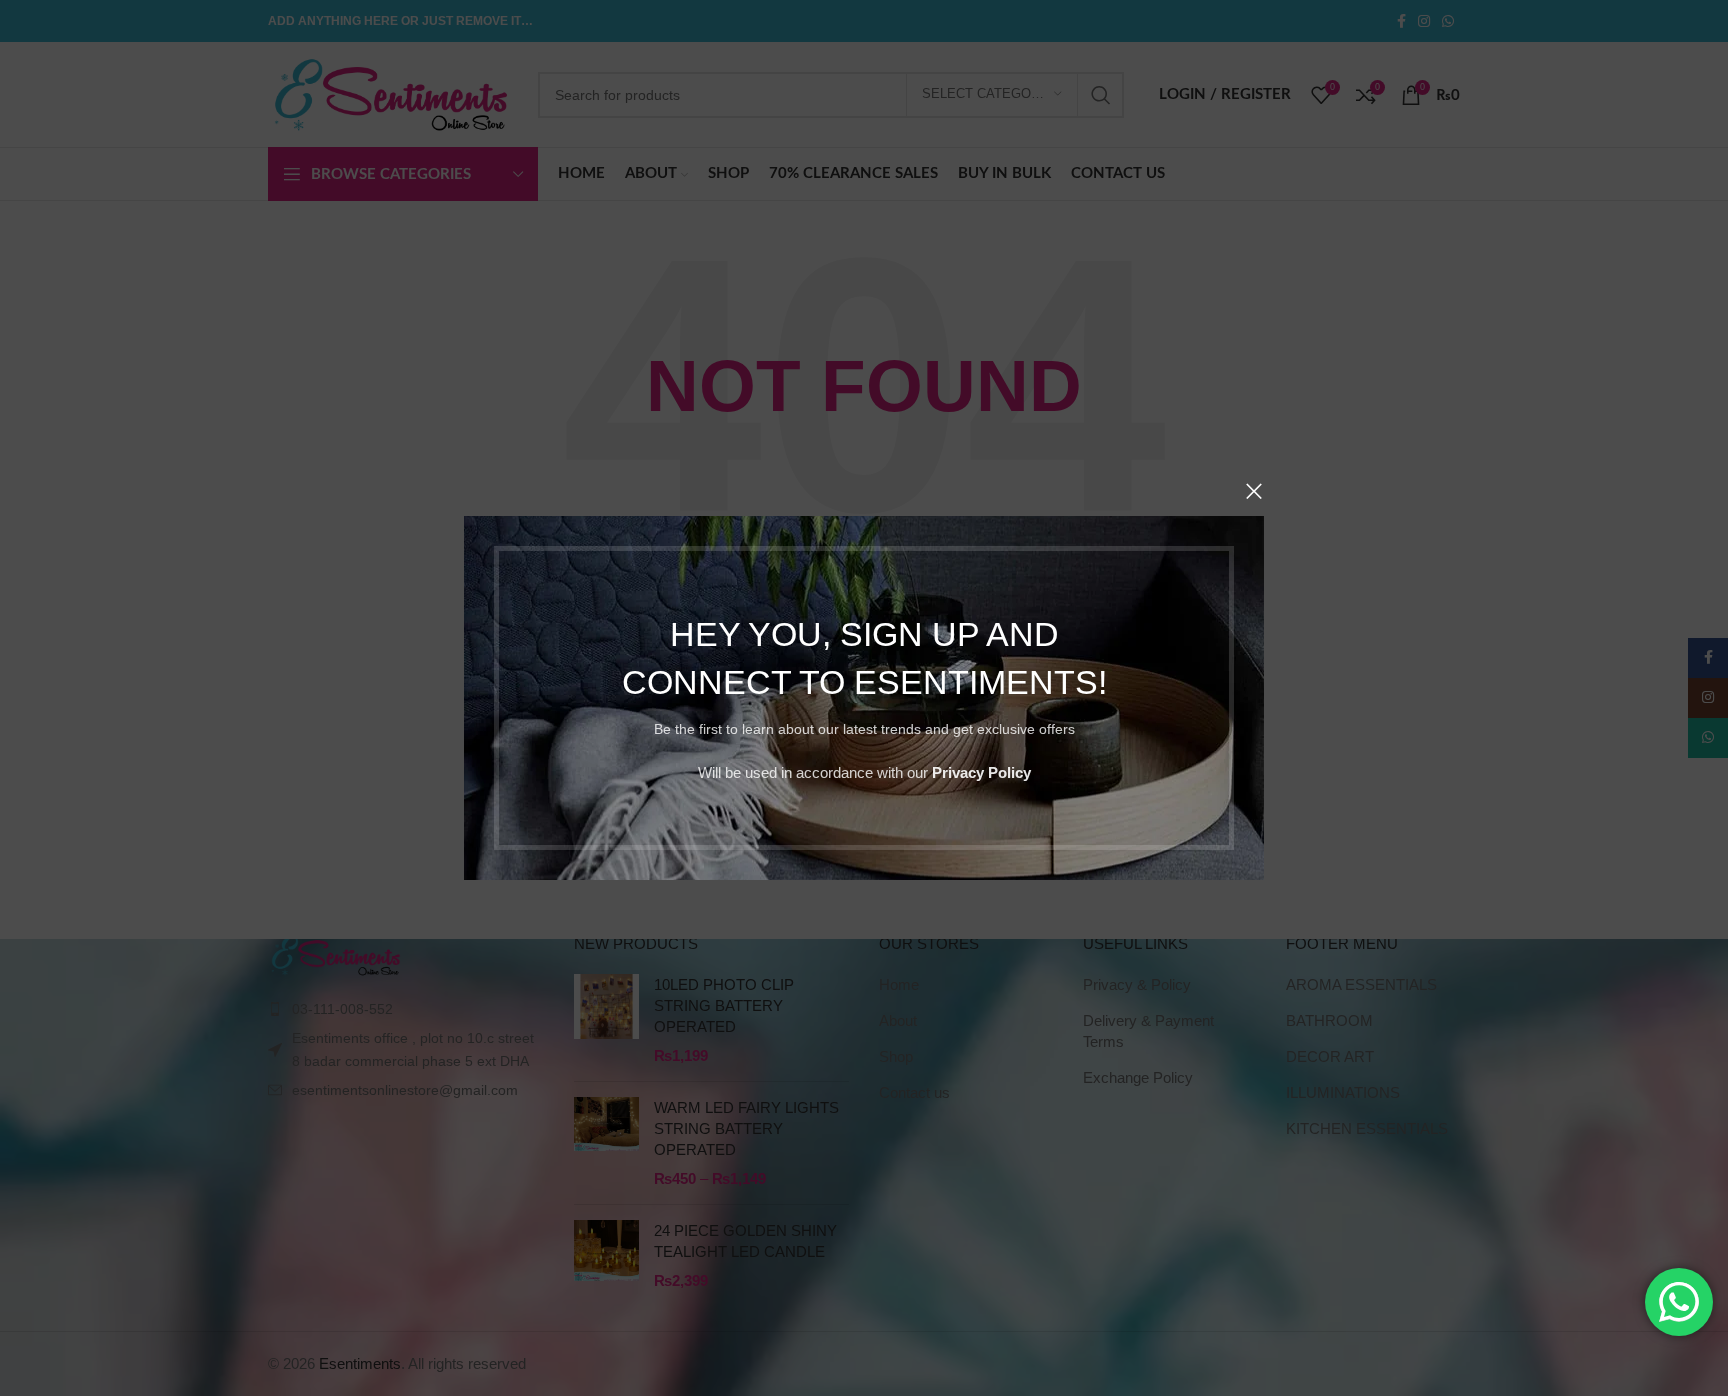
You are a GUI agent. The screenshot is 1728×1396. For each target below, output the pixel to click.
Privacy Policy (981, 772)
